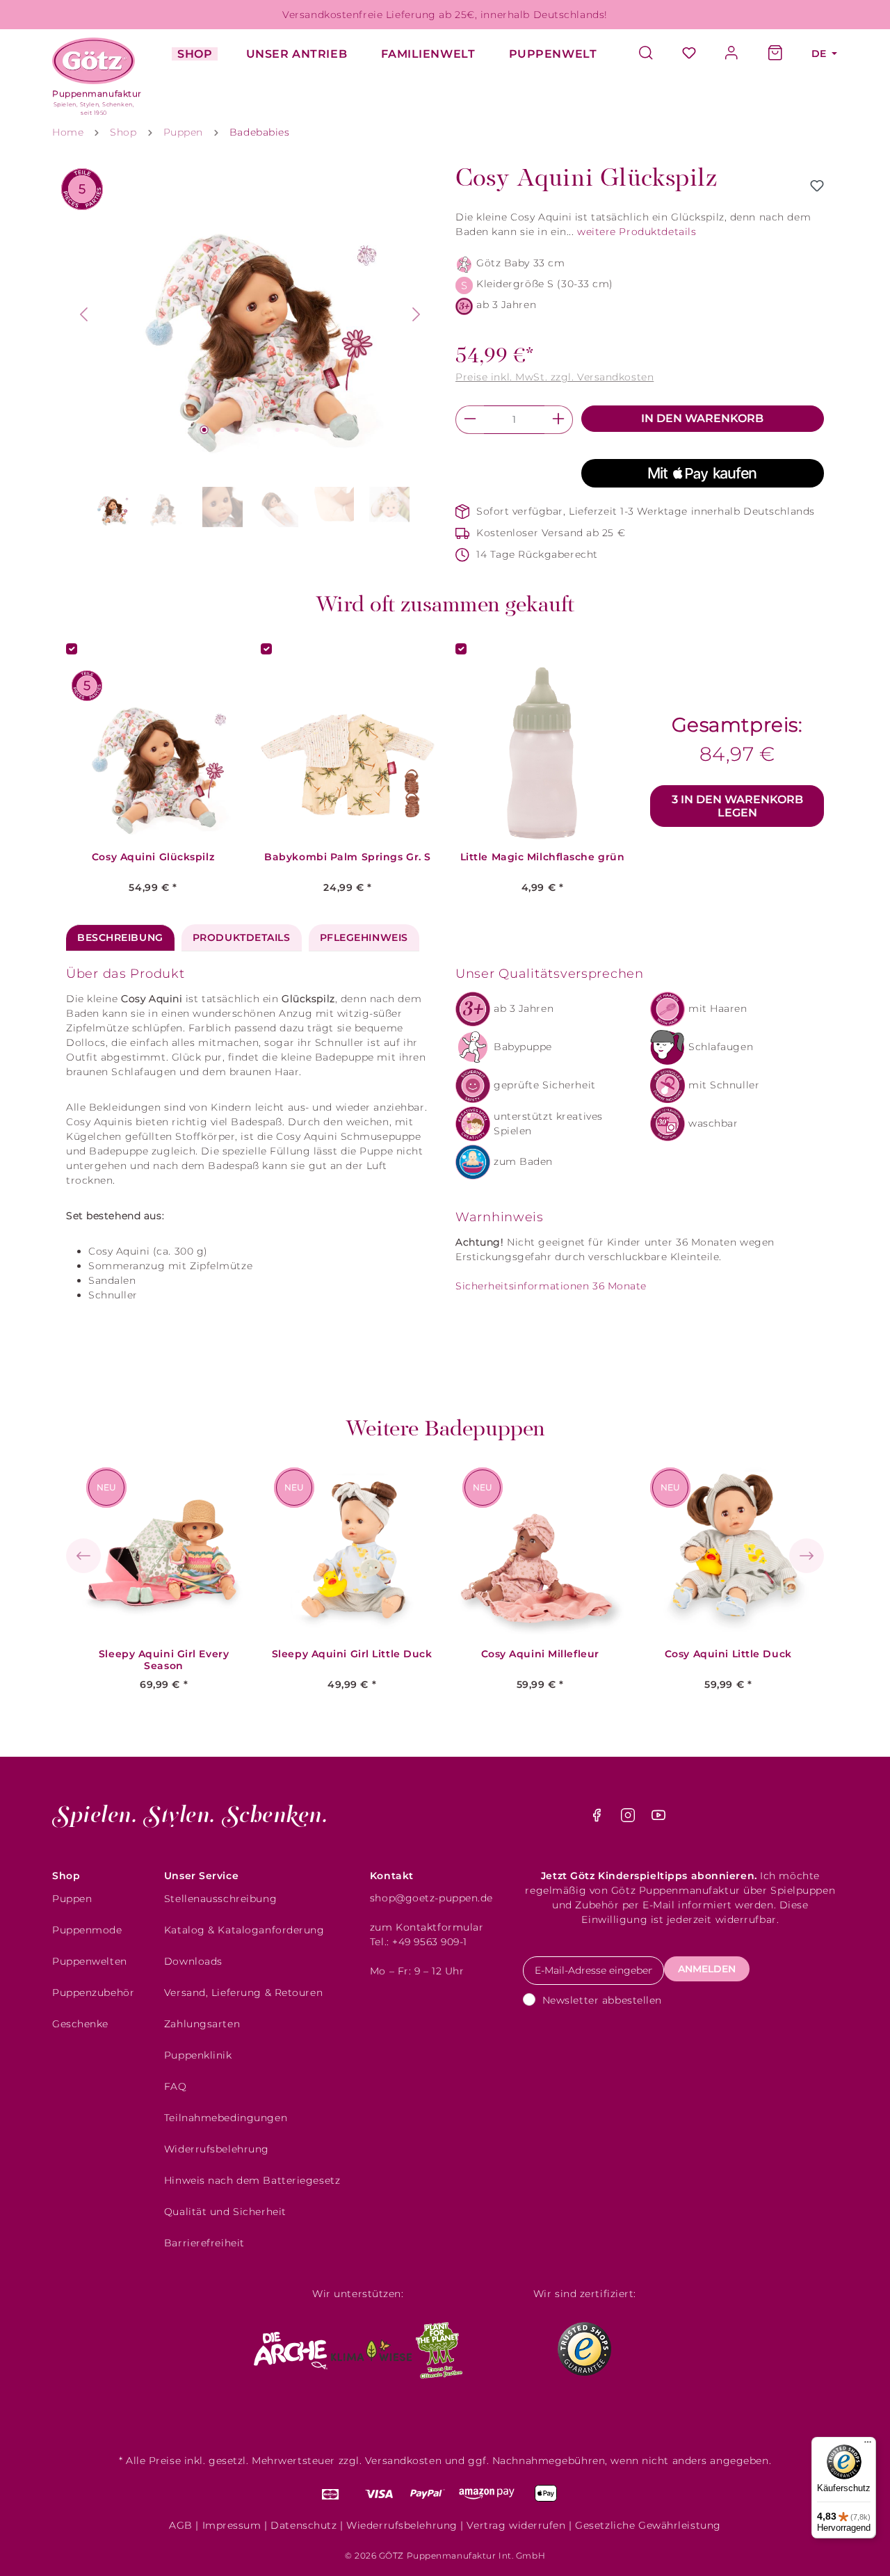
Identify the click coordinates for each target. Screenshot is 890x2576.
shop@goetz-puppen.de (431, 1898)
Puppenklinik (198, 2055)
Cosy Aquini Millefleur (540, 1654)
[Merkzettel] (689, 54)
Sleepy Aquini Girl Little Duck (352, 1654)
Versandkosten (403, 2461)
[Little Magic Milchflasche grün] (542, 754)
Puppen (72, 1899)
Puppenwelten (90, 1961)
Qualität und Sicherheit (225, 2212)
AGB (181, 2525)
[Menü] (868, 2445)
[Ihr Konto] (732, 54)
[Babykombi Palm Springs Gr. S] (348, 754)
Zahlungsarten (202, 2024)
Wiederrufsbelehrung (402, 2525)
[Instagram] (630, 1819)
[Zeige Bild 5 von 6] (278, 430)
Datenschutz (304, 2525)
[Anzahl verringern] (470, 420)
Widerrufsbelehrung (217, 2149)
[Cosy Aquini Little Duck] (728, 1551)
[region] (250, 349)
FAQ (176, 2086)
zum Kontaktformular (427, 1927)
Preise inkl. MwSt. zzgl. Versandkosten (555, 377)
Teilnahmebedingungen (226, 2118)
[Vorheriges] (83, 314)
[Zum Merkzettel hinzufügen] (817, 186)
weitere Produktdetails (637, 232)
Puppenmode (87, 1930)
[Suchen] (653, 54)
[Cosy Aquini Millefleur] (540, 1551)
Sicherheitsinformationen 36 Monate (551, 1286)
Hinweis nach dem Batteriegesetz (252, 2180)
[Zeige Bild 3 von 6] (241, 430)
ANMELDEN (707, 1969)
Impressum (232, 2525)
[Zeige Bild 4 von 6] (259, 430)
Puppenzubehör (93, 1993)
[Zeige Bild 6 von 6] (296, 430)
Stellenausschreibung (220, 1899)
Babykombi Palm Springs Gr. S (348, 857)
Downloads (193, 1961)
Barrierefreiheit (204, 2243)
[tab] (120, 938)
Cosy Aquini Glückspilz (153, 857)
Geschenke (80, 2024)
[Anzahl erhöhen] (559, 420)
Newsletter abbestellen (602, 2000)
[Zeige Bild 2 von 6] (222, 430)
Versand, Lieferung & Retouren (243, 1993)
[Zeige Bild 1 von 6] (204, 430)
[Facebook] (598, 1819)
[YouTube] (658, 1819)
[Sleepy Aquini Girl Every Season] (164, 1551)
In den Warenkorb (702, 418)
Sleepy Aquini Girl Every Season (164, 1660)
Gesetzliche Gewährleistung (648, 2525)
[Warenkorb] (775, 54)
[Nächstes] (416, 314)
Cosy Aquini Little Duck (728, 1654)
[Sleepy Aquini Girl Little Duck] (352, 1551)
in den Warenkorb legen (737, 806)
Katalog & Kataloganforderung (244, 1930)
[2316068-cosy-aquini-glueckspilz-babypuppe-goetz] (251, 314)
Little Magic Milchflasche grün (543, 857)
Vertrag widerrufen (516, 2525)
